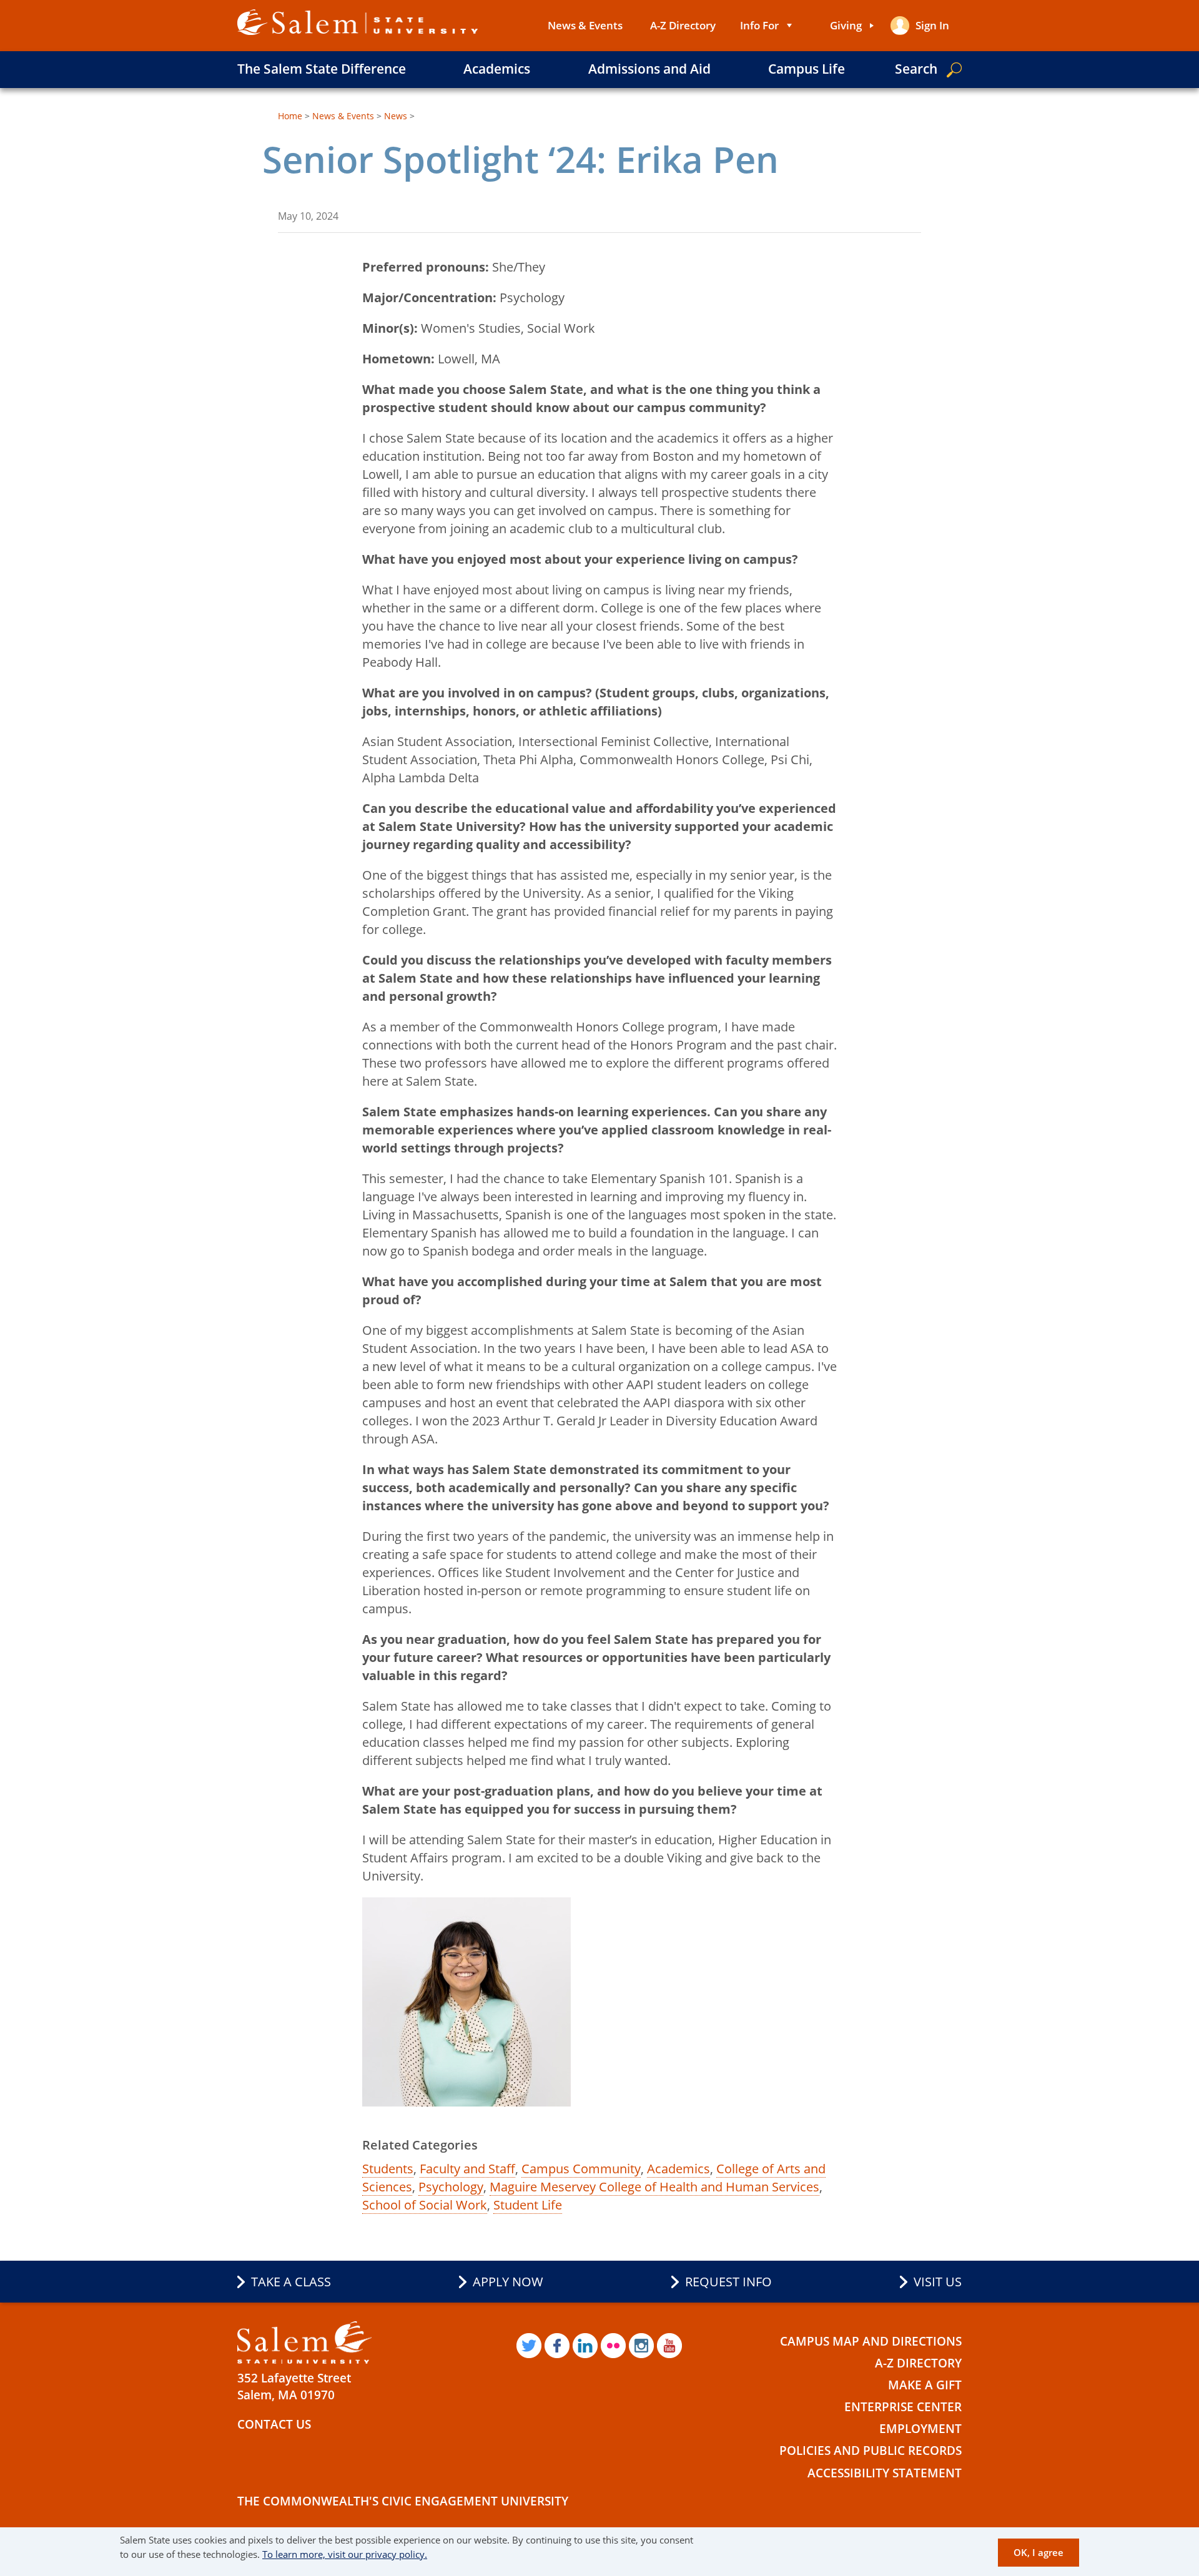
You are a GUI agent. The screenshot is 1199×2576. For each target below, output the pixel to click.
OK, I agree (1039, 2552)
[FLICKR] (613, 2346)
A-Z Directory (683, 25)
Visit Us (938, 2282)
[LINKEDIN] (585, 2346)
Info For (759, 25)
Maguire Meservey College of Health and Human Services (654, 2187)
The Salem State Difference (322, 69)
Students (388, 2169)
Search (916, 69)
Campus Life (807, 69)
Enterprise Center (903, 2407)
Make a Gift (925, 2385)
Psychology (451, 2187)
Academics (497, 69)
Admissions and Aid (649, 69)
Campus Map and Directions (871, 2341)
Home (290, 116)
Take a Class (291, 2282)
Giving (846, 25)
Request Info (728, 2282)
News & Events (585, 25)
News (396, 116)
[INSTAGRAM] (641, 2346)
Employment (920, 2429)
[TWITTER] (529, 2346)
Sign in (932, 25)
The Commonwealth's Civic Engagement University (403, 2501)
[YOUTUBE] (669, 2346)
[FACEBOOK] (557, 2346)
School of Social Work (425, 2205)
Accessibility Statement (885, 2473)
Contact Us (274, 2424)
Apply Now (508, 2282)
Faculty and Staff (467, 2169)
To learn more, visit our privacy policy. (345, 2554)
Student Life (528, 2205)
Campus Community (581, 2169)
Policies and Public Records (871, 2451)
